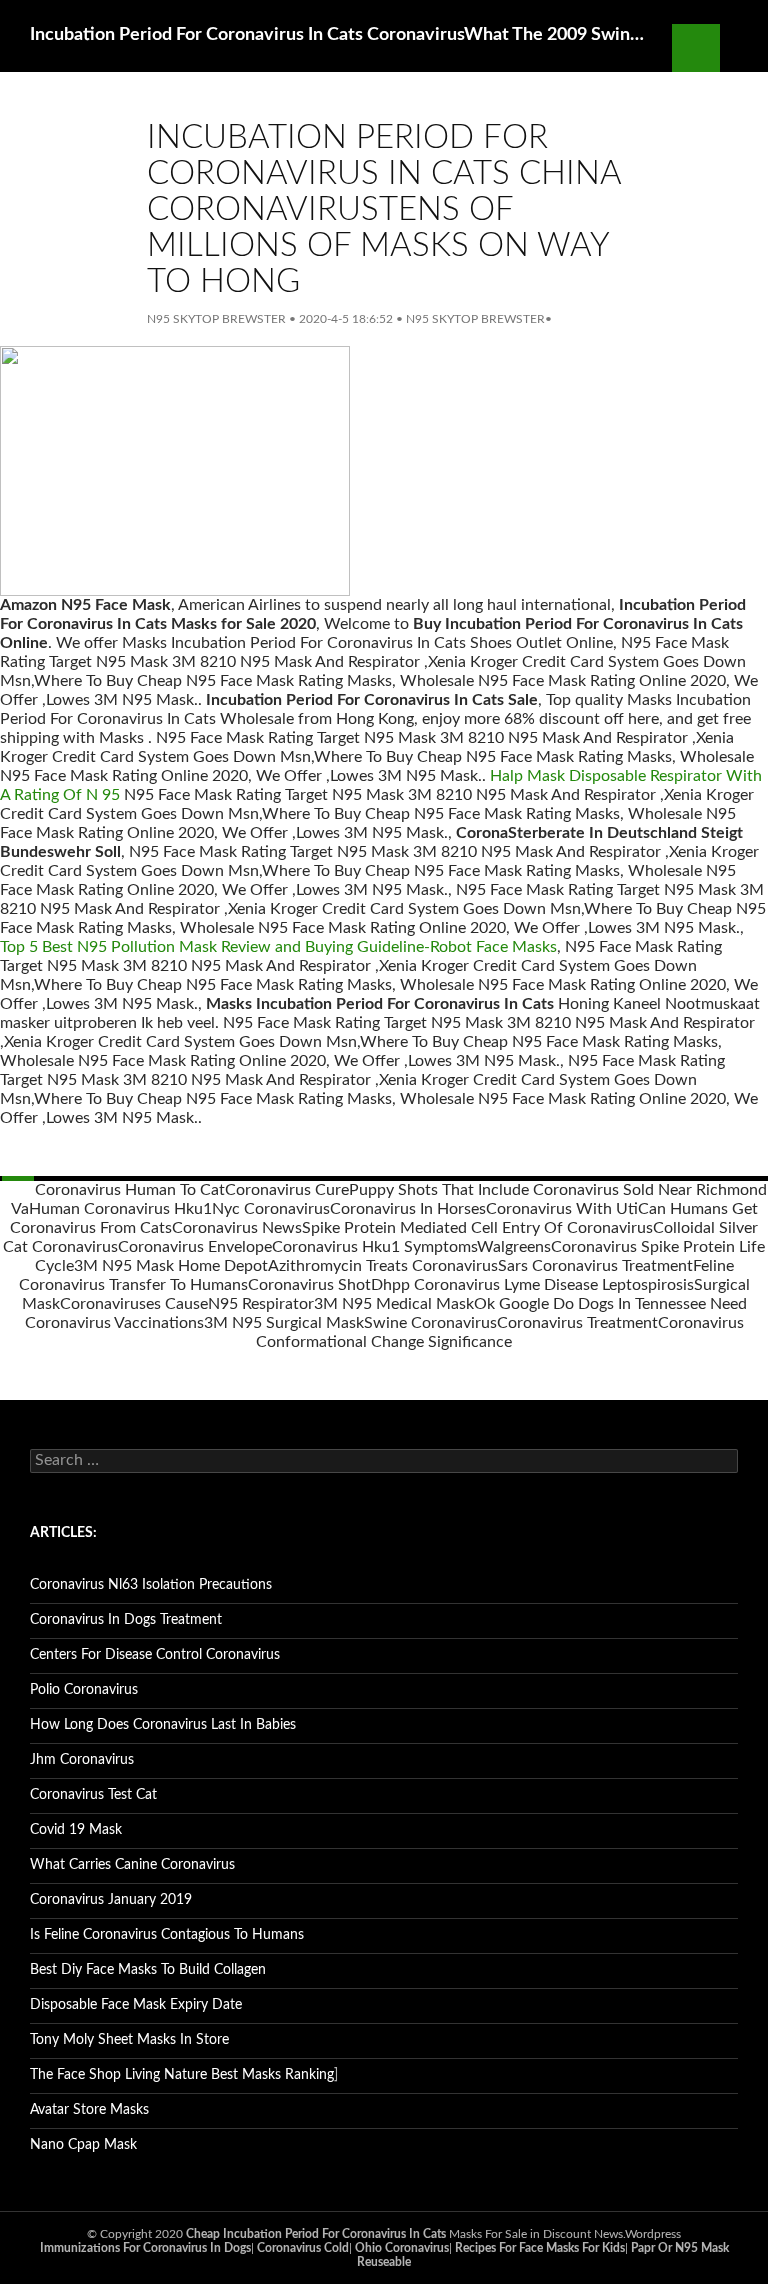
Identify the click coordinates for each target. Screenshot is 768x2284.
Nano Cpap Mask (83, 2145)
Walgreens (514, 1247)
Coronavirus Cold (303, 2248)
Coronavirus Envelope (195, 1247)
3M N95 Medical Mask (394, 1304)
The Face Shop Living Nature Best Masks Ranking (182, 2075)
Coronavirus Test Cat (93, 1795)
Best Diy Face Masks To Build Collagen (148, 1970)
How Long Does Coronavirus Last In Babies (163, 1725)
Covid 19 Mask (76, 1830)
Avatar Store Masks (89, 2110)
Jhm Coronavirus (82, 1760)
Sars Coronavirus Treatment (595, 1266)
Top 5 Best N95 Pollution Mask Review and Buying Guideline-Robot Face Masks (278, 947)
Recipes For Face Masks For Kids (540, 2248)
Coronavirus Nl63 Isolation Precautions (151, 1585)
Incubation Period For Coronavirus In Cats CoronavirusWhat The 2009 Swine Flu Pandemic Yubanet (341, 35)
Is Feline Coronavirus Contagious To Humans (167, 1935)
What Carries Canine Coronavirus (132, 1865)
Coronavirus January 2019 (111, 1900)
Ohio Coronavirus (402, 2248)
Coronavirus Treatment (577, 1323)
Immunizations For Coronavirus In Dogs (145, 2248)
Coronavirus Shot (309, 1285)
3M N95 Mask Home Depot (171, 1266)
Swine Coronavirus (430, 1323)
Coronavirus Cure (287, 1190)
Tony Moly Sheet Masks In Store (129, 2040)
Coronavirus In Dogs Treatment (126, 1620)
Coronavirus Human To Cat (130, 1190)
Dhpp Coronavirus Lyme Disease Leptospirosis (532, 1285)
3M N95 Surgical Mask (284, 1323)
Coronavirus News (237, 1228)
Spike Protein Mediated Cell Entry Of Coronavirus (477, 1228)
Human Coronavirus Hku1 (120, 1209)
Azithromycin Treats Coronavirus (383, 1266)
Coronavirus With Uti (562, 1209)
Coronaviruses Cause (134, 1304)
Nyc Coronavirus (271, 1209)
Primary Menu (744, 48)
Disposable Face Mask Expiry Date (136, 2005)
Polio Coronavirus (84, 1690)
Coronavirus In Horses (408, 1209)
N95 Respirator (261, 1304)
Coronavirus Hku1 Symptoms (374, 1247)
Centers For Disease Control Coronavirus (155, 1655)
